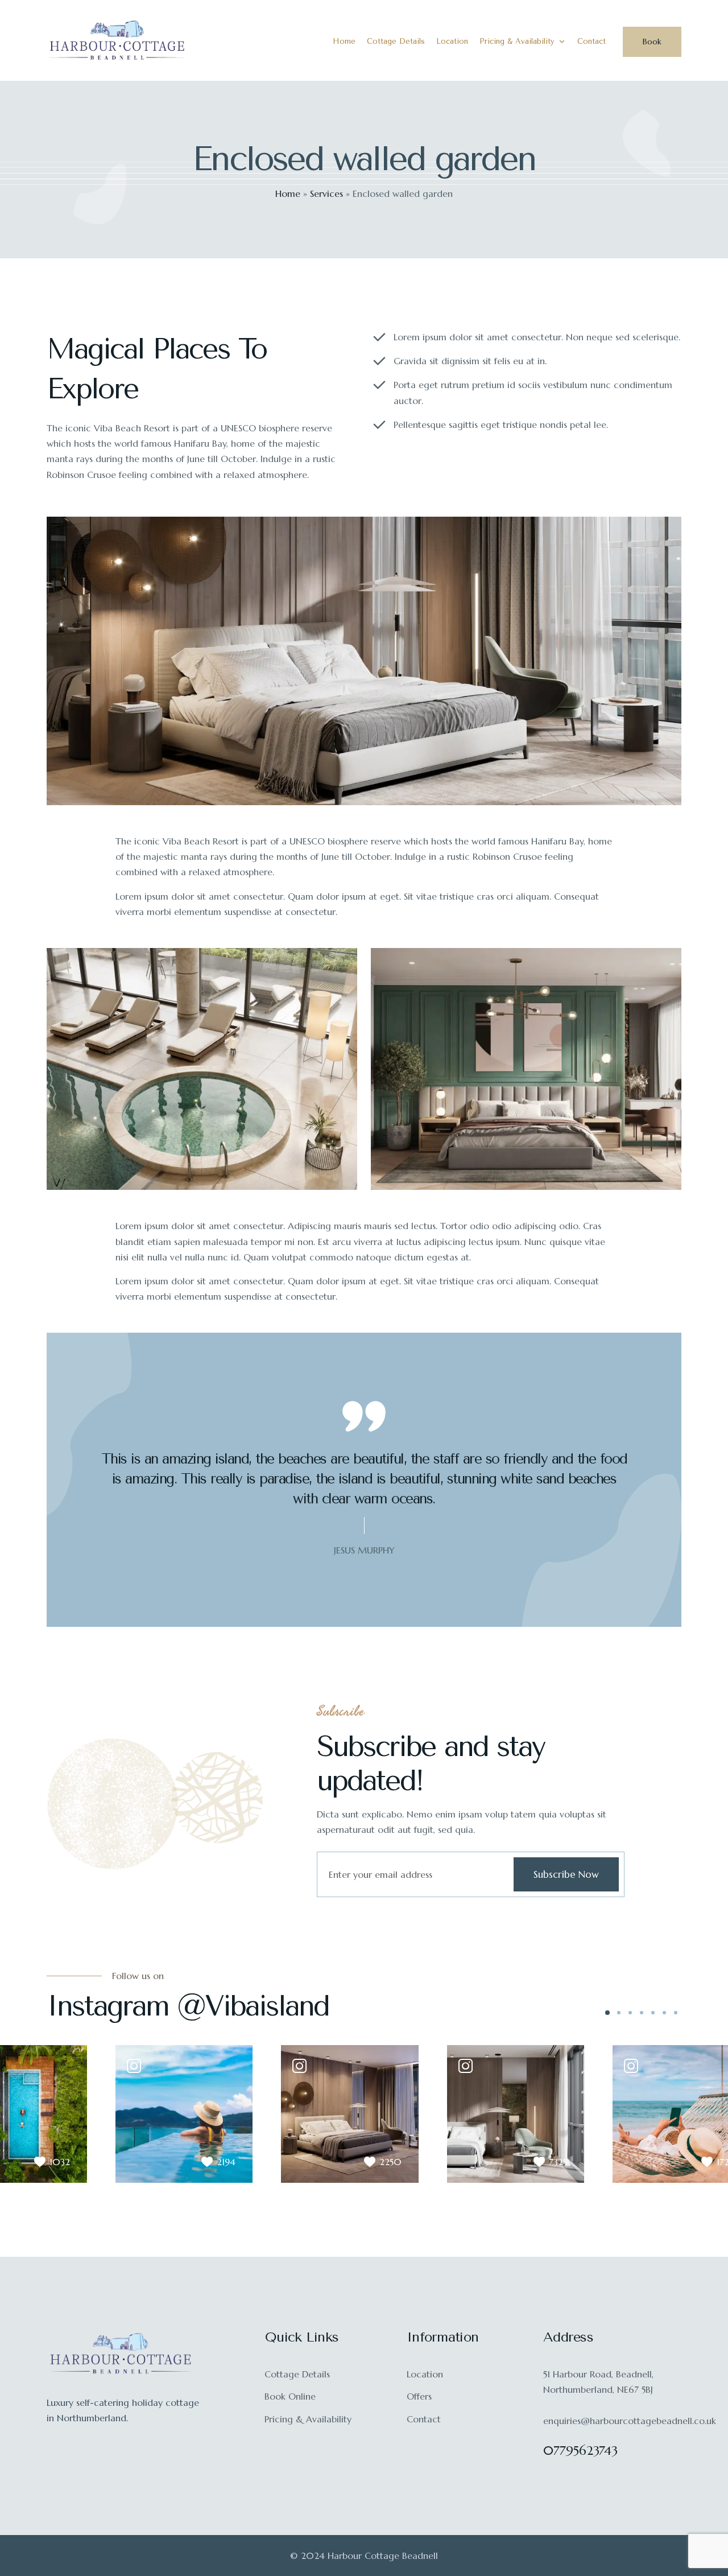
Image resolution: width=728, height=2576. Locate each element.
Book (652, 42)
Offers (419, 2396)
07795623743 (580, 2451)
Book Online (290, 2396)
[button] (607, 2013)
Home (344, 41)
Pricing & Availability (517, 41)
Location (452, 41)
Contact (591, 41)
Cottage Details (396, 41)
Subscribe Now (566, 1874)
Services (326, 193)
